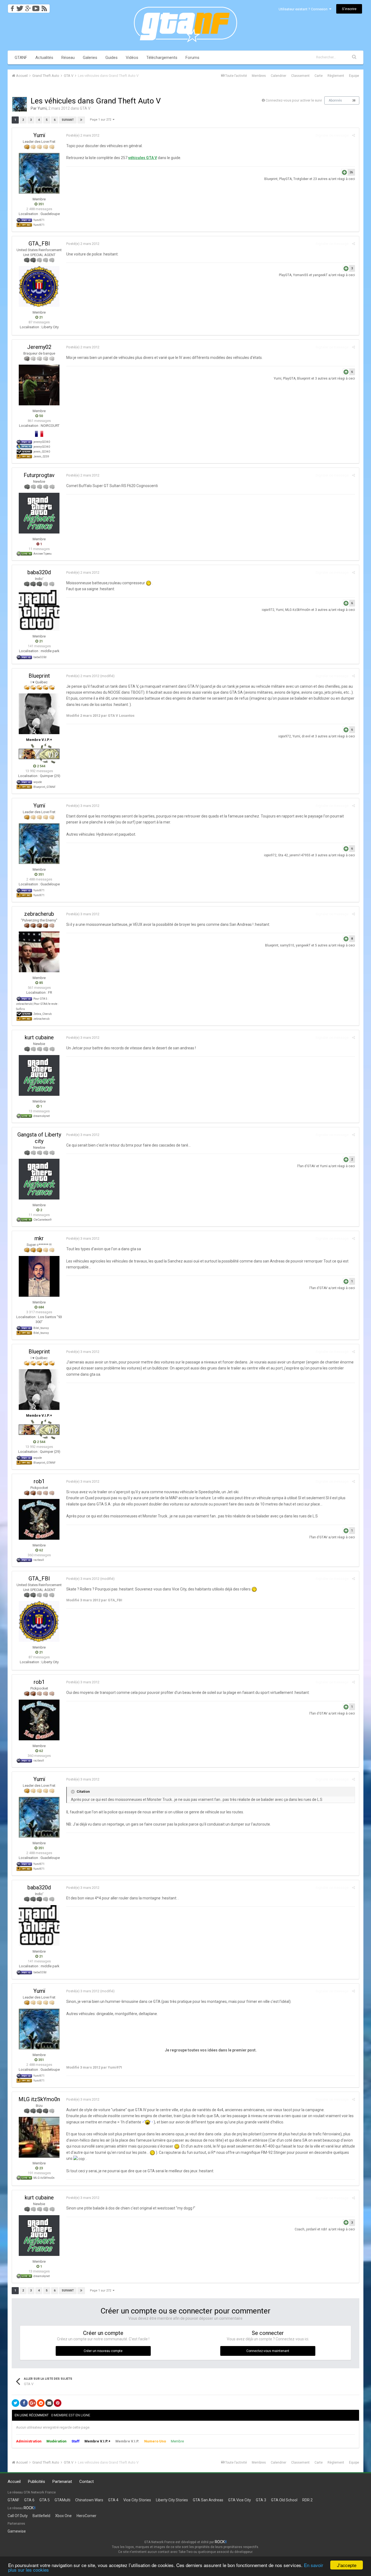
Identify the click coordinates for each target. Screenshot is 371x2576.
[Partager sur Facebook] (24, 2403)
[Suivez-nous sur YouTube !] (36, 7)
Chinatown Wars (89, 2500)
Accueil (14, 2482)
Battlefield (41, 2516)
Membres (259, 76)
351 (41, 204)
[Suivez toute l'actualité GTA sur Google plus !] (28, 7)
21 (41, 317)
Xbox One (63, 2516)
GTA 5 (45, 2500)
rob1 (39, 1481)
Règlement (336, 76)
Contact (87, 2482)
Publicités (37, 2482)
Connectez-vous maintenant (268, 2351)
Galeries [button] (90, 58)
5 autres (321, 945)
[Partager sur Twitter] (15, 2403)
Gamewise (17, 2531)
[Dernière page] (81, 120)
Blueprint (271, 179)
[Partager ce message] (353, 135)
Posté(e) (83, 135)
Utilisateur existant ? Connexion (304, 9)
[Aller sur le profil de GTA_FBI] (39, 286)
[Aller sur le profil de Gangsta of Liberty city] (39, 1179)
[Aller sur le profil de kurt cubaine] (39, 1075)
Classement (300, 76)
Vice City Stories (137, 2500)
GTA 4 (113, 2500)
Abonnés (335, 100)
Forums (192, 58)
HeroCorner (87, 2516)
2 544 (41, 766)
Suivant (68, 120)
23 (41, 2168)
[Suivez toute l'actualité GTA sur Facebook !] (11, 7)
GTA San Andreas (208, 2500)
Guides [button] (111, 58)
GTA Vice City (240, 2500)
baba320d (39, 572)
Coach (300, 2229)
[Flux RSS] (45, 7)
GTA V (85, 108)
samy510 (287, 945)
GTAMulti (62, 2500)
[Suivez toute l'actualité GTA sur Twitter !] (20, 7)
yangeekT (320, 275)
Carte (319, 76)
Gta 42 (283, 855)
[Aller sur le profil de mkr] (39, 1276)
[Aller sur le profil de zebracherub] (39, 952)
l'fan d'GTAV (306, 1166)
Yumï (42, 108)
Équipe (354, 76)
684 (41, 1307)
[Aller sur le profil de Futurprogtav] (39, 513)
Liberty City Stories (172, 2500)
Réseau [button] (68, 58)
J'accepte (347, 2565)
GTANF (21, 58)
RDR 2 (307, 2500)
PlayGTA (285, 179)
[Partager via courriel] (49, 2403)
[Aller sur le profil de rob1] (39, 1519)
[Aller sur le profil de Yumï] (20, 104)
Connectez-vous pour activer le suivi (294, 100)
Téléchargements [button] (162, 58)
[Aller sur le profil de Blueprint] (39, 714)
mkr (39, 1238)
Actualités (44, 58)
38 (354, 101)
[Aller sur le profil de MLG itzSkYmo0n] (39, 2137)
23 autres (320, 179)
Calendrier (279, 76)
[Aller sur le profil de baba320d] (39, 610)
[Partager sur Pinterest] (58, 2403)
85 (41, 983)
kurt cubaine (39, 1037)
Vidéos (132, 58)
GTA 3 (261, 2500)
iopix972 (268, 610)
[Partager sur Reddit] (41, 2403)
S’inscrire (349, 9)
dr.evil (306, 736)
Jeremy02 (39, 347)
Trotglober (301, 179)
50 (41, 416)
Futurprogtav (39, 475)
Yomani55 (301, 275)
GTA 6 (29, 2500)
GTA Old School (284, 2500)
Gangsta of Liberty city (39, 1138)
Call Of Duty (18, 2516)
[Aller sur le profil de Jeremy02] (39, 385)
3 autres (321, 378)
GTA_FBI (39, 244)
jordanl (311, 2229)
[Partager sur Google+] (32, 2403)
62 (41, 1550)
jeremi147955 (300, 855)
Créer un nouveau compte (103, 2351)
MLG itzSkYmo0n (298, 610)
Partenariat (62, 2482)
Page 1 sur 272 (101, 120)
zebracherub (39, 914)
